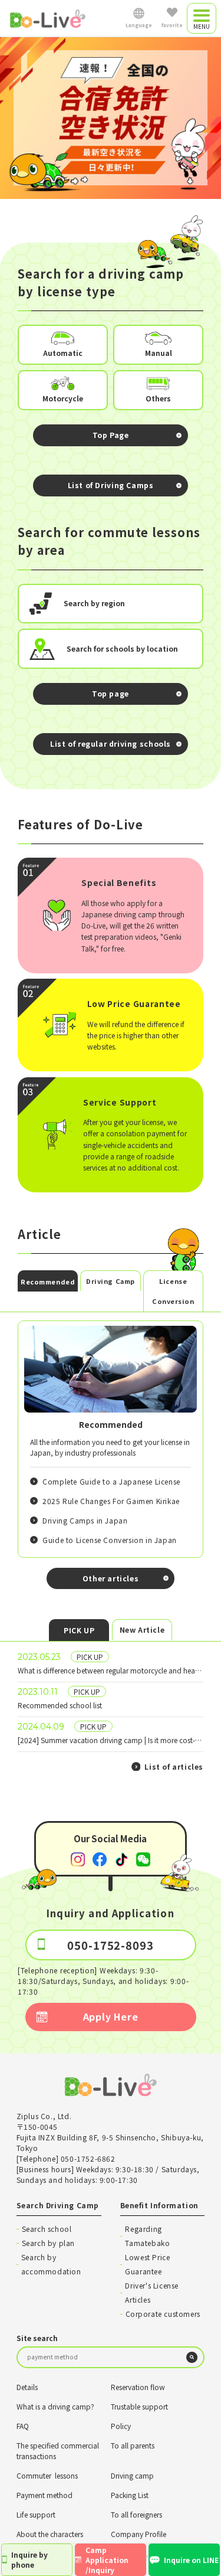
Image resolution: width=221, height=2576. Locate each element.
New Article (142, 1629)
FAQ (23, 2426)
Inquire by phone (29, 2559)
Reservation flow (138, 2387)
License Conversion (173, 1291)
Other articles (111, 1578)
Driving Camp (111, 1281)
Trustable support (139, 2406)
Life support (36, 2514)
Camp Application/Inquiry (107, 2560)
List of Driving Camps (111, 485)
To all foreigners (136, 2514)
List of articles (174, 1766)
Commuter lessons (47, 2475)
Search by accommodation (51, 2264)
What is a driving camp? (55, 2406)
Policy (121, 2426)
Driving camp (132, 2475)
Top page (111, 694)
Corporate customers (163, 2314)
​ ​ (111, 1663)
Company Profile (138, 2534)
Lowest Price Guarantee (147, 2264)
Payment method (44, 2495)
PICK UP (79, 1630)
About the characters (50, 2534)
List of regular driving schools (111, 744)
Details (27, 2387)
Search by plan (48, 2243)
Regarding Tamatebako (147, 2236)
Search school (47, 2229)
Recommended (48, 1282)
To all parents (133, 2445)
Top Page (111, 435)
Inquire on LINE (191, 2560)
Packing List (130, 2495)
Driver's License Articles (152, 2292)
